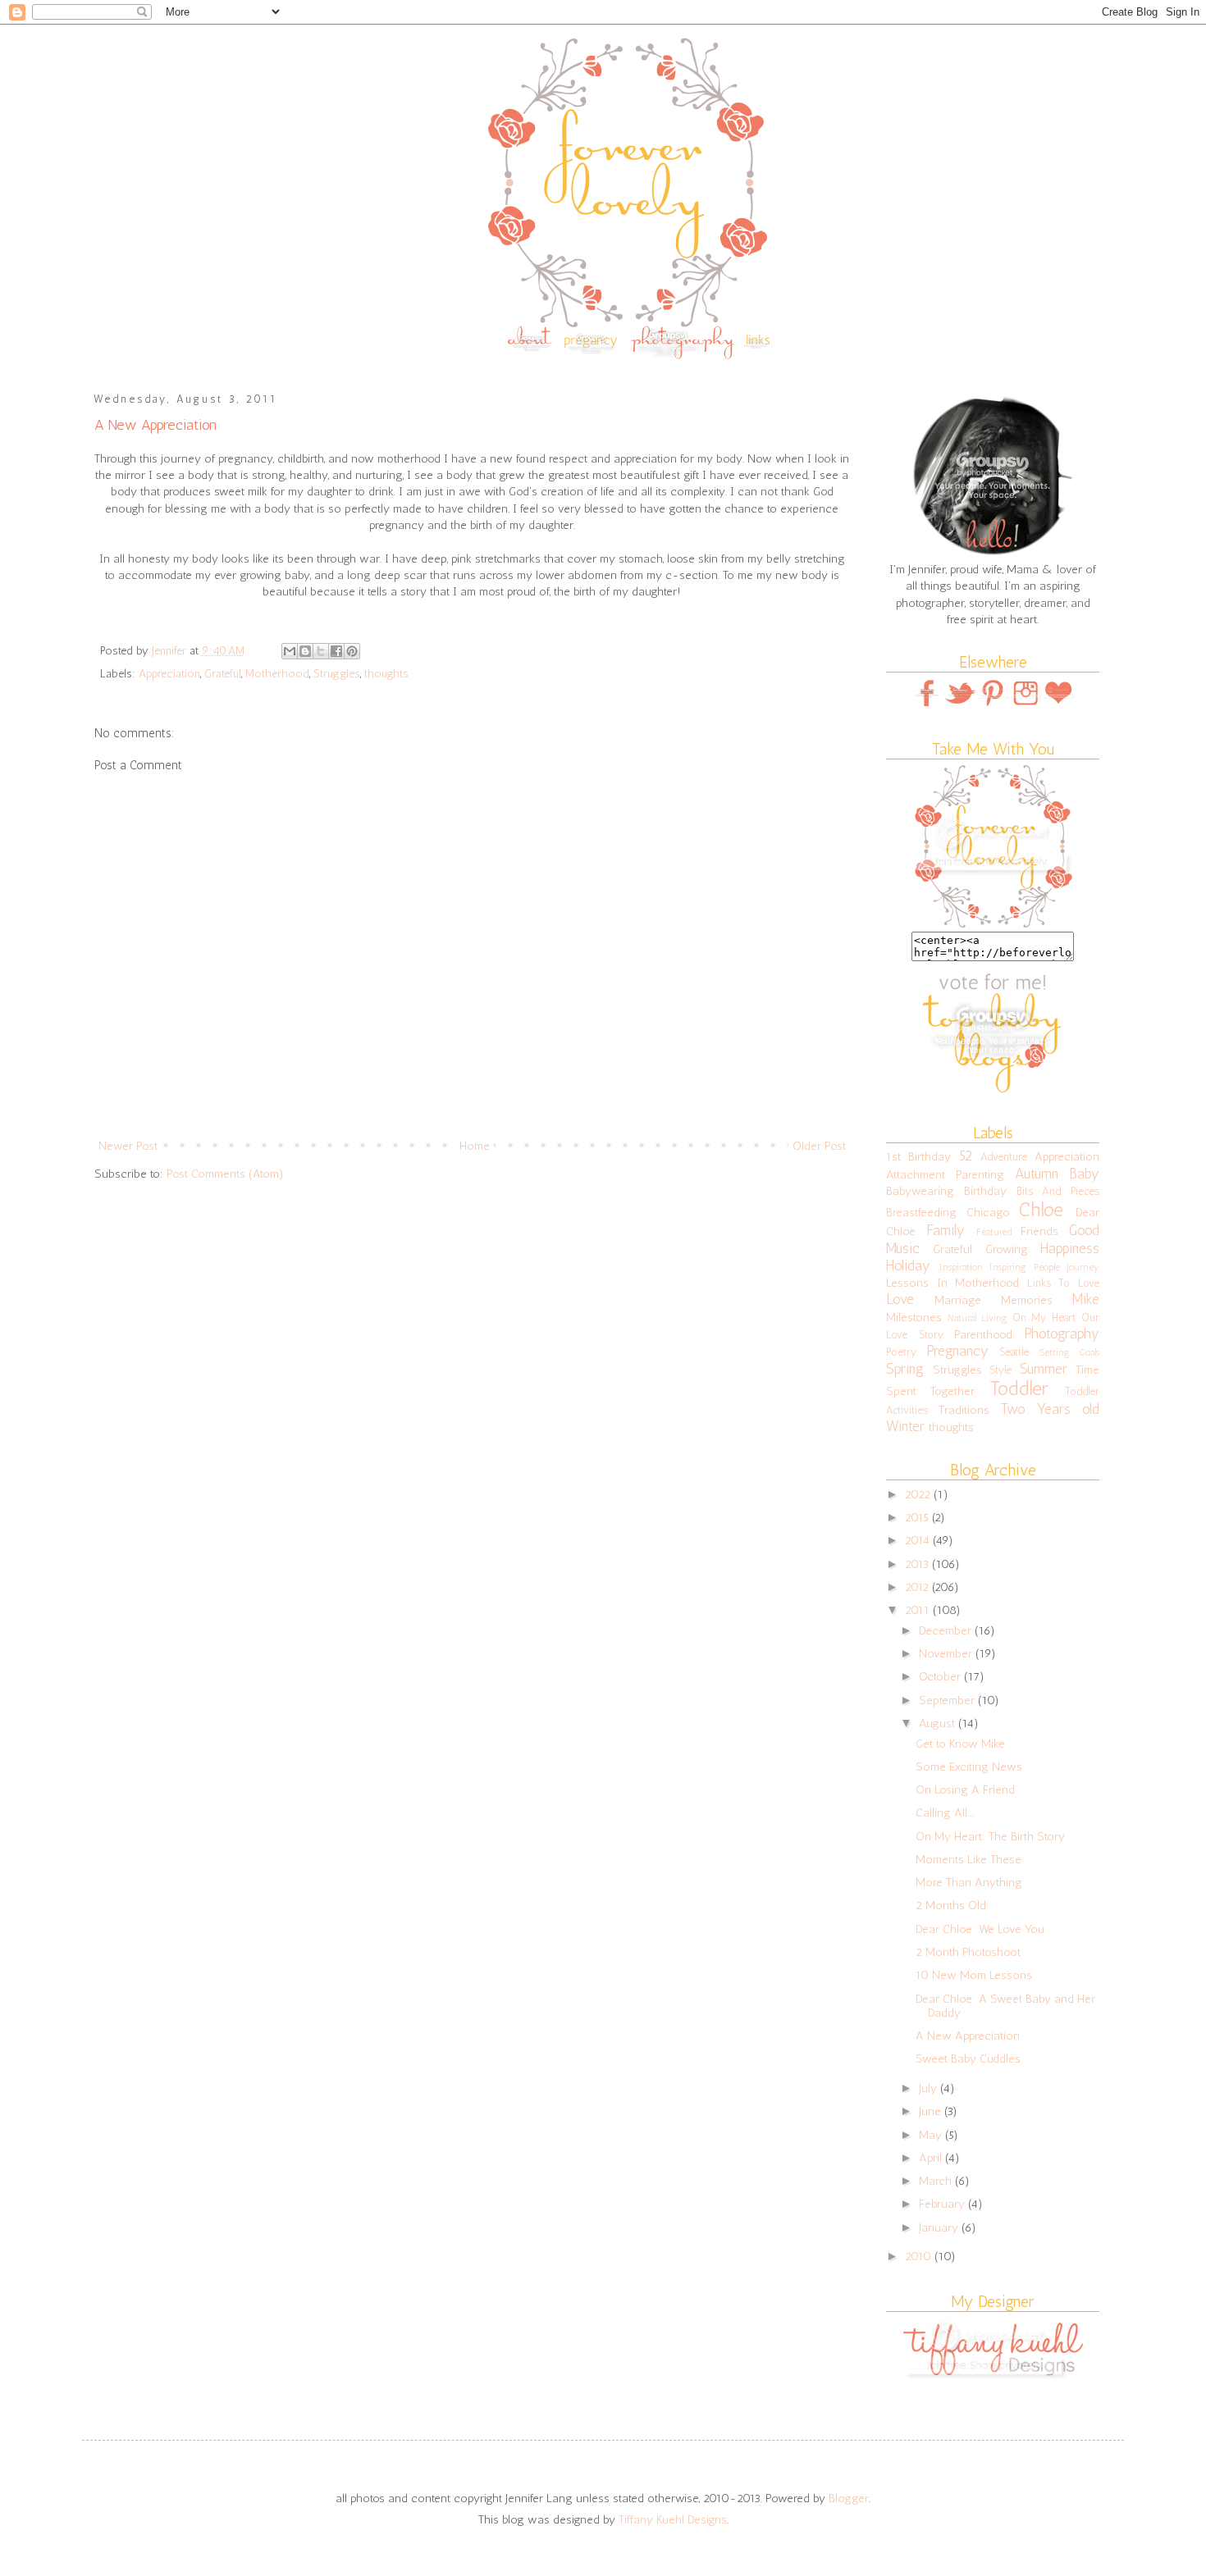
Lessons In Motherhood (952, 1283)
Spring (905, 1369)
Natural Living (978, 1318)
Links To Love (1063, 1283)
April (932, 2158)
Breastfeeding (921, 1212)
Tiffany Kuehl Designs (673, 2519)
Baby (1085, 1174)
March (937, 2181)
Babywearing (920, 1191)
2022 (919, 1494)
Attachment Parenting (945, 1174)
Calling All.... (945, 1812)
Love (900, 1299)
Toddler (1019, 1388)
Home (475, 1146)
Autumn (1037, 1174)
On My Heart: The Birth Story (990, 1836)
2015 (918, 1517)
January (940, 2227)
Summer (1044, 1369)
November (947, 1653)
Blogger (849, 2498)
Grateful (223, 674)
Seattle (1014, 1352)
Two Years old (1051, 1409)
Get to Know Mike (960, 1744)
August (939, 1723)
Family (946, 1230)
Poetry (901, 1352)
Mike (1086, 1299)
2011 (919, 1610)
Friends (1039, 1231)
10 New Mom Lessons (974, 1975)
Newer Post (128, 1146)
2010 (920, 2256)
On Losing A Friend (965, 1790)
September (948, 1700)
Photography (1062, 1334)
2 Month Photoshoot (968, 1952)
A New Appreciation (968, 2036)
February (943, 2204)
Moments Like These (968, 1859)
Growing (1007, 1249)
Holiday (908, 1265)
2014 (919, 1540)
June (932, 2111)
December (947, 1630)
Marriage (958, 1300)
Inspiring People (1025, 1267)
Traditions (964, 1410)
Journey (1083, 1267)
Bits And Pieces (1058, 1191)
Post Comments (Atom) (225, 1174)
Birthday (985, 1191)
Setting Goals (1069, 1352)
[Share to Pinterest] (352, 651)
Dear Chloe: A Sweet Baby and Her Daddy (1005, 2006)
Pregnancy (957, 1351)
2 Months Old (951, 1905)
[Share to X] (321, 651)
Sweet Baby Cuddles (968, 2059)
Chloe (1041, 1210)
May (932, 2135)
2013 (918, 1564)
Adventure (1004, 1157)
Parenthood (983, 1334)
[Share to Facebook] (336, 651)
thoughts (386, 674)
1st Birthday (918, 1156)
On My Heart (1044, 1318)
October (941, 1676)
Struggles (337, 674)
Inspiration (961, 1267)
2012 (918, 1587)
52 (966, 1156)
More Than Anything (969, 1882)
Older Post (819, 1146)
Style (1000, 1370)
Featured (994, 1232)
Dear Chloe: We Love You (980, 1929)
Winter (905, 1426)
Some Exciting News (969, 1767)
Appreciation (169, 674)
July (930, 2088)
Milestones (914, 1317)
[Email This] (290, 651)
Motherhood (277, 674)
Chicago (988, 1212)
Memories (1027, 1300)
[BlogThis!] (305, 651)
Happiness (1070, 1248)
